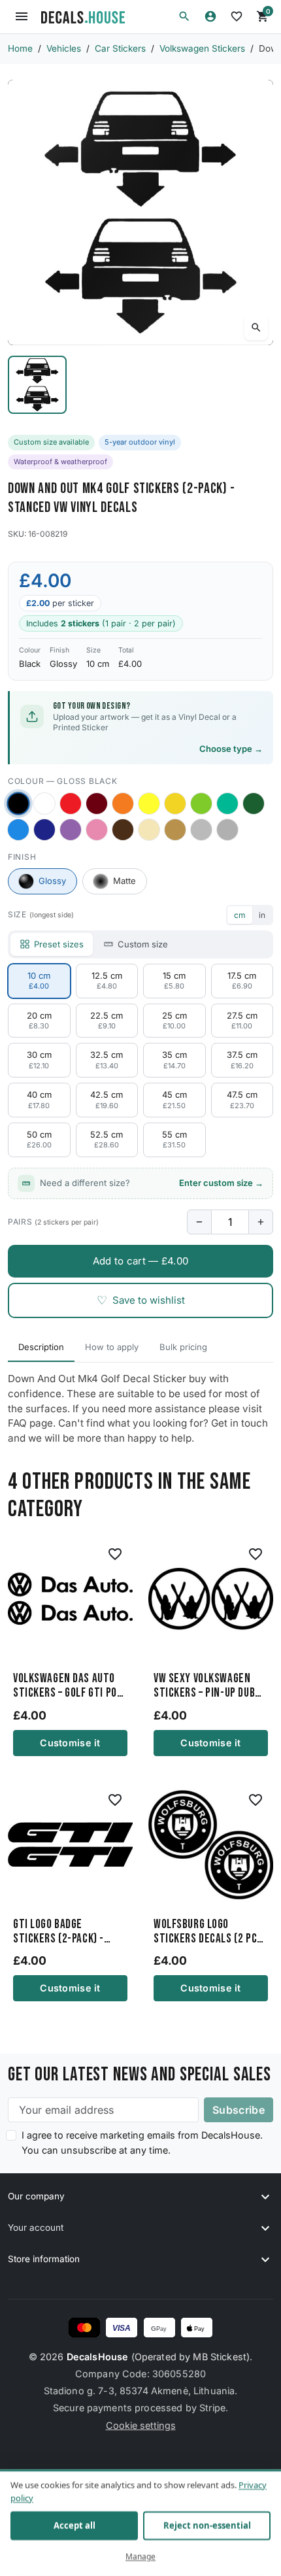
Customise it (70, 1743)
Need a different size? (152, 1183)
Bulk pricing (183, 1347)
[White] (44, 804)
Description (41, 1347)
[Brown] (123, 830)
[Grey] (227, 830)
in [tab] (262, 915)
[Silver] (201, 830)
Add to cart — (140, 1261)
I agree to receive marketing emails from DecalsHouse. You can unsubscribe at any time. (142, 2143)
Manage (140, 2557)
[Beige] (149, 830)
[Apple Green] (201, 804)
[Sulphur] (149, 804)
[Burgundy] (97, 804)
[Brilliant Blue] (44, 830)
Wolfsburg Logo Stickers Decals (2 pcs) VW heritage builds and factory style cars (210, 1932)
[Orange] (123, 804)
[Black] (18, 803)
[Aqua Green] (227, 804)
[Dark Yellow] (175, 804)
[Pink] (97, 830)
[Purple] (71, 830)
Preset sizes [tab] (59, 944)
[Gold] (175, 830)
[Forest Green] (254, 804)
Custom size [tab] (143, 944)
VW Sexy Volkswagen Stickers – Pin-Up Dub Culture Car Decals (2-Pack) (208, 1686)
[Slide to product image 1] (37, 385)
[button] (184, 16)
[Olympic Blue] (18, 830)
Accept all (74, 2526)
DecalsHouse (98, 2357)
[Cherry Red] (71, 804)
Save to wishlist (141, 1300)
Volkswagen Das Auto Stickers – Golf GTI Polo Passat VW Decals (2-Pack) (70, 1686)
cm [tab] (240, 915)
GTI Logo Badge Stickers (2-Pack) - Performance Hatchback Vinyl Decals (70, 1932)
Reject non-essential (207, 2526)
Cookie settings (141, 2425)
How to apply (112, 1347)
